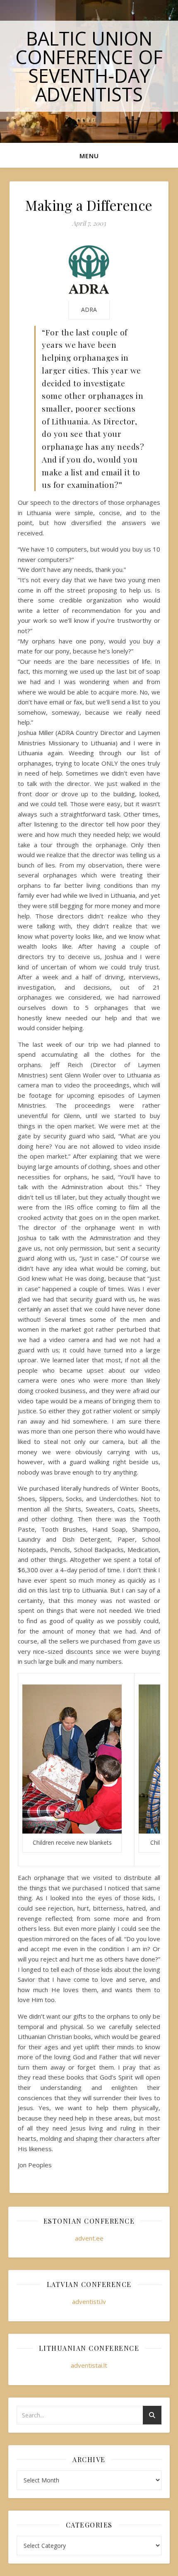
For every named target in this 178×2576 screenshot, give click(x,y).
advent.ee (89, 2238)
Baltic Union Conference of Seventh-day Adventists (89, 66)
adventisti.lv (89, 2301)
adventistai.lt (89, 2365)
